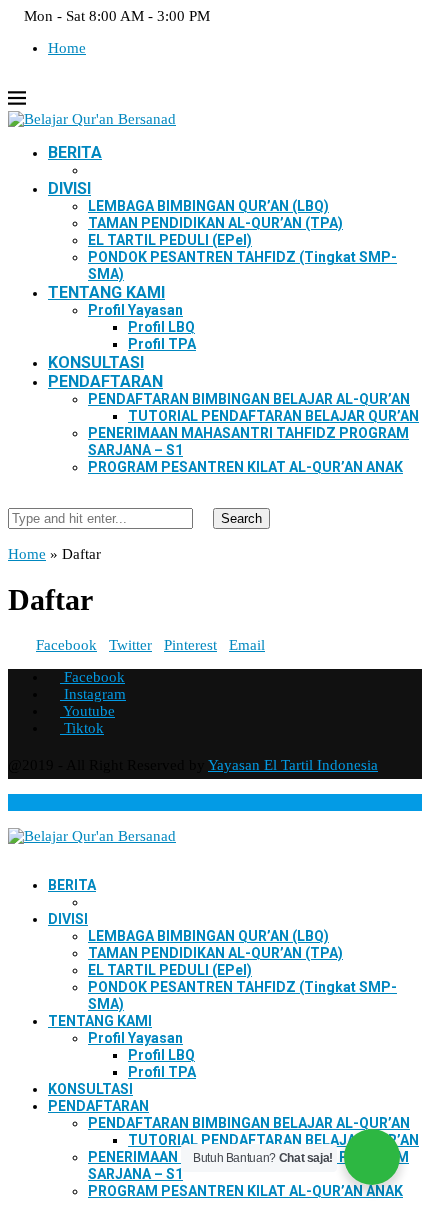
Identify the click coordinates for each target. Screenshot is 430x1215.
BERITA (75, 152)
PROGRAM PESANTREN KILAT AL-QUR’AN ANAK (245, 467)
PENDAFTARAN (105, 381)
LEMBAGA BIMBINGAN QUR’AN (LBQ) (208, 206)
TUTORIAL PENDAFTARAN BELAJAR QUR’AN (273, 416)
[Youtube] (46, 80)
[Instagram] (30, 80)
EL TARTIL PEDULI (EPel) (170, 240)
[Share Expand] (271, 645)
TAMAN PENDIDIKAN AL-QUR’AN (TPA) (215, 223)
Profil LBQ (161, 327)
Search (241, 518)
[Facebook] (14, 80)
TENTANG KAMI (106, 292)
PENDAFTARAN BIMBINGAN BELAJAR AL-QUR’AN (249, 399)
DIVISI (69, 188)
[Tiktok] (62, 80)
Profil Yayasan (135, 310)
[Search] (14, 499)
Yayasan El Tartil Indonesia (293, 765)
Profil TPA (162, 344)
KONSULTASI (96, 362)
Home (67, 48)
